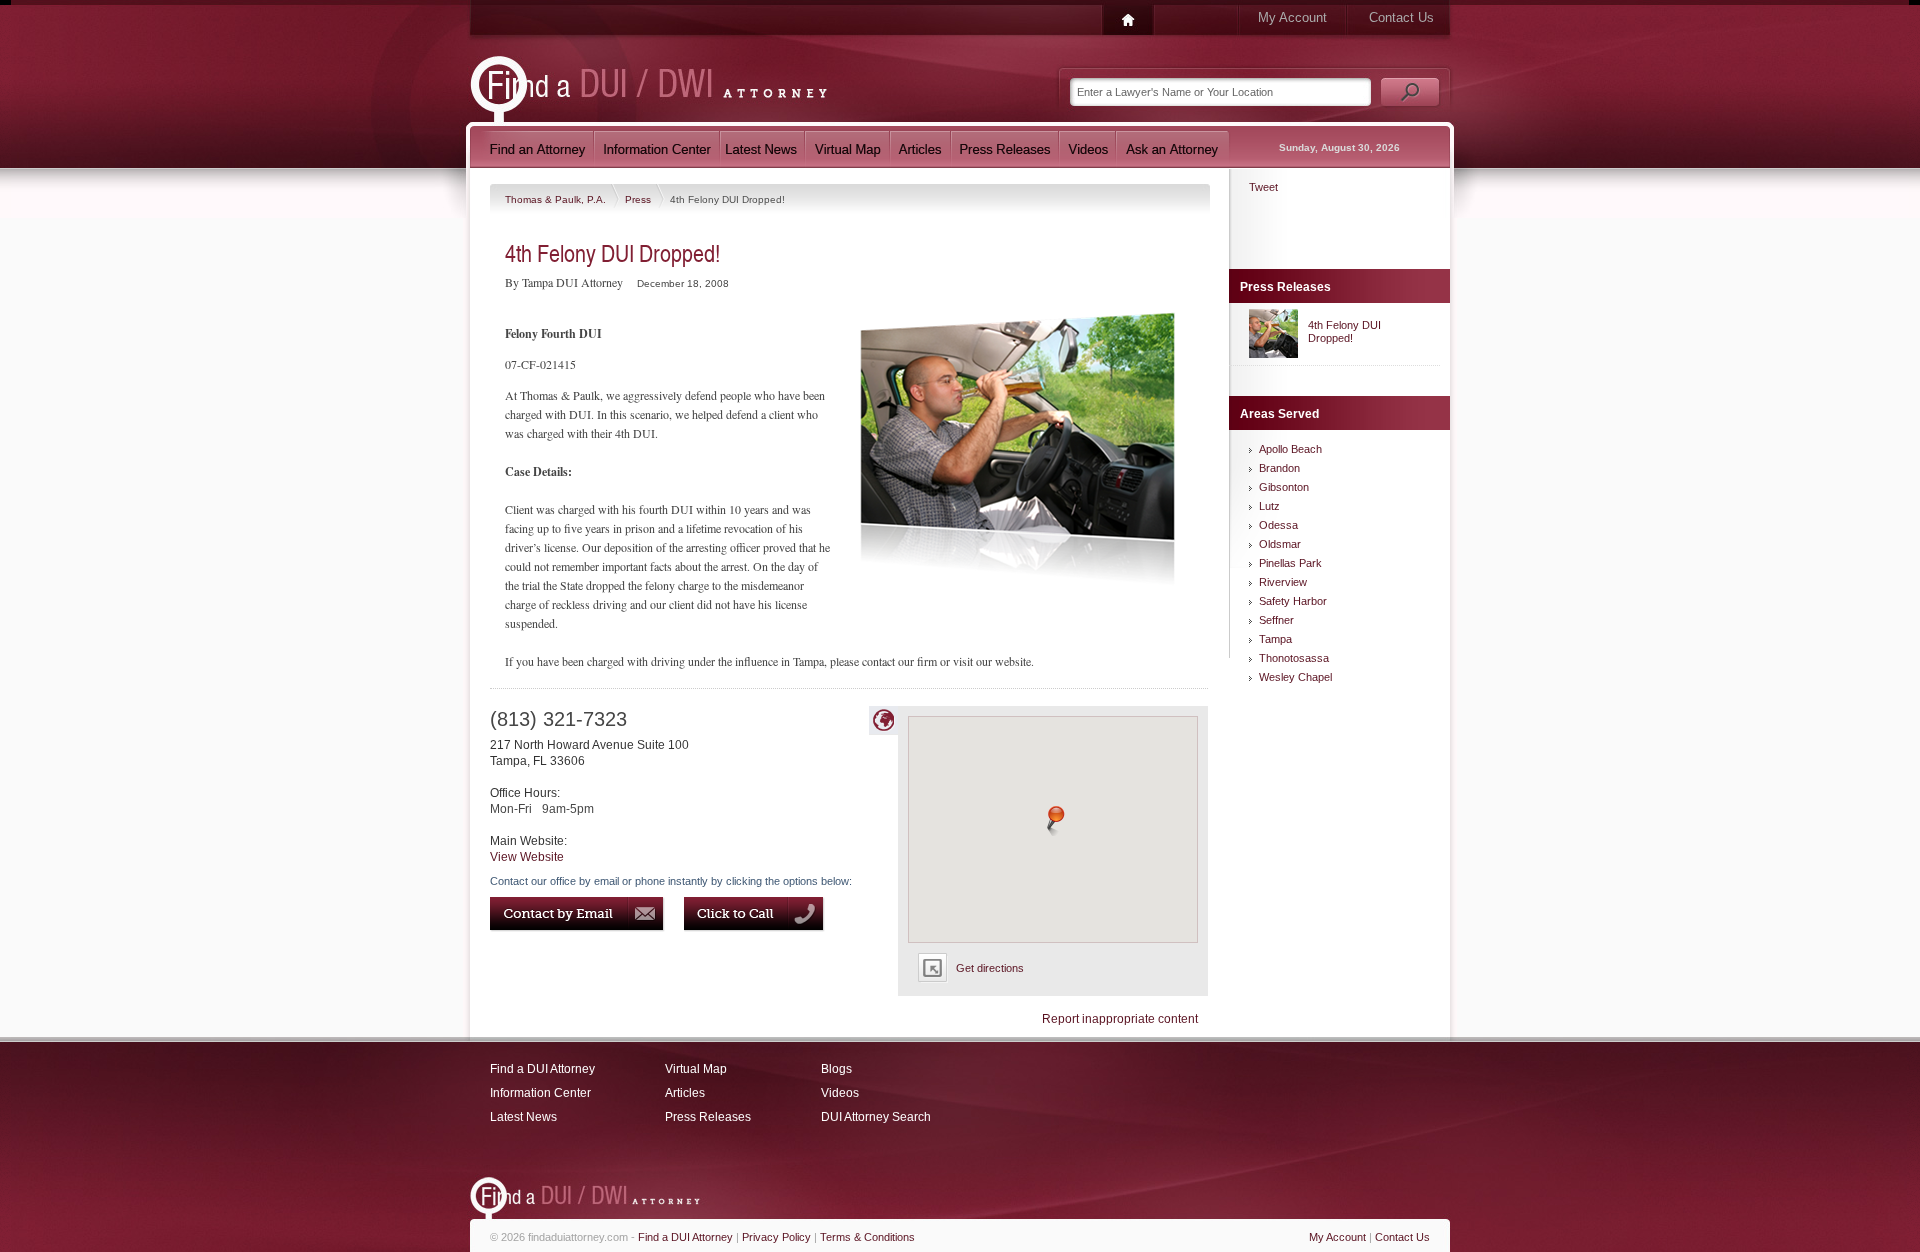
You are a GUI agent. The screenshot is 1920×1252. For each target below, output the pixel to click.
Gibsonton (1284, 487)
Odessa (1278, 525)
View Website (527, 857)
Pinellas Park (1290, 563)
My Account (1292, 17)
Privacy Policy (776, 1237)
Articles (685, 1093)
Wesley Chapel (1295, 677)
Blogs (836, 1069)
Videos (840, 1093)
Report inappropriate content (1120, 1019)
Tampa (1275, 639)
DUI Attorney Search (876, 1117)
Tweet (1263, 187)
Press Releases (708, 1117)
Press (639, 199)
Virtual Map (696, 1069)
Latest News (523, 1117)
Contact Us (1401, 17)
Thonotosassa (1294, 658)
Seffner (1276, 620)
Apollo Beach (1290, 449)
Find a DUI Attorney (542, 1069)
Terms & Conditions (867, 1237)
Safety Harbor (1293, 601)
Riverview (1283, 582)
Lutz (1269, 506)
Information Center (540, 1093)
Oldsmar (1280, 544)
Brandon (1279, 468)
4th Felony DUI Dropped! (1344, 331)
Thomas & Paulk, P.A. (557, 199)
